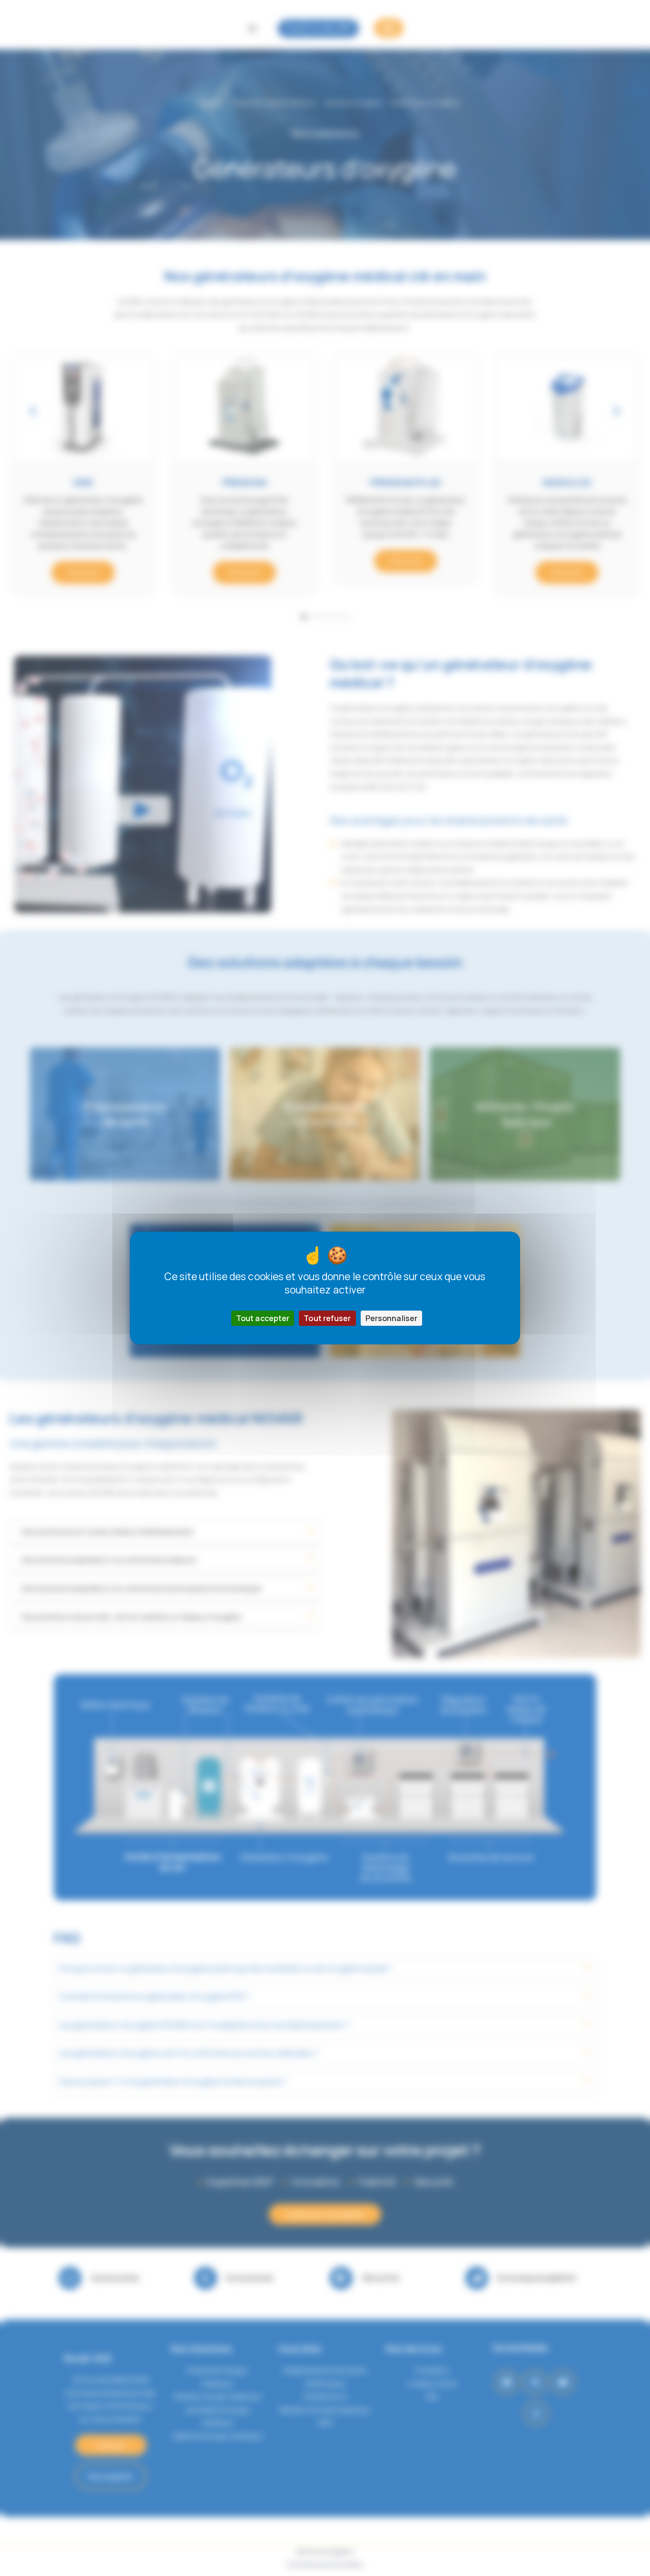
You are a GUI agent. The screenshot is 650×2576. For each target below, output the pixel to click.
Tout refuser (327, 1318)
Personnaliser (391, 1318)
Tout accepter (263, 1318)
